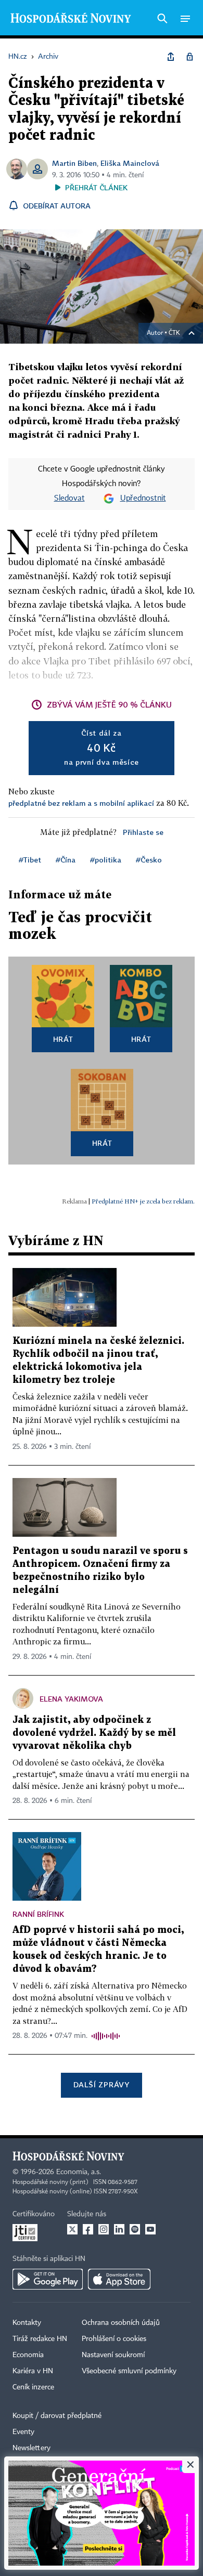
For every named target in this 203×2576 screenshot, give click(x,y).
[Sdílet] (171, 57)
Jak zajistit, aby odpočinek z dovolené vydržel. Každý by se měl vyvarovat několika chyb (94, 1733)
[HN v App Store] (119, 2279)
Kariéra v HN (33, 2371)
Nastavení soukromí (113, 2355)
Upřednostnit (143, 499)
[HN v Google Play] (48, 2279)
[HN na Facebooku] (88, 2229)
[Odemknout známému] (189, 57)
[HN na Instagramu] (104, 2229)
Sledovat (69, 499)
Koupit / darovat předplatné (57, 2416)
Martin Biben (74, 163)
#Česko (149, 860)
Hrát (63, 1039)
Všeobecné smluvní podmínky (129, 2371)
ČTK (174, 333)
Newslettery (31, 2448)
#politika (106, 860)
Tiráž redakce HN (40, 2339)
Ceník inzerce (33, 2387)
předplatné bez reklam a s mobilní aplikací (81, 803)
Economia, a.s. (79, 2172)
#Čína (66, 860)
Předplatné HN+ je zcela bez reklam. (143, 1201)
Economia (28, 2355)
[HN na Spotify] (135, 2229)
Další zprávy (101, 2084)
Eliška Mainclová (130, 163)
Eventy (23, 2432)
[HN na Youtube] (150, 2229)
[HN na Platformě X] (72, 2229)
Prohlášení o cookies (114, 2339)
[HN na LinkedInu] (119, 2229)
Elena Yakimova (71, 1699)
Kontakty (27, 2323)
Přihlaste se (143, 832)
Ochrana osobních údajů (121, 2323)
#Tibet (30, 860)
